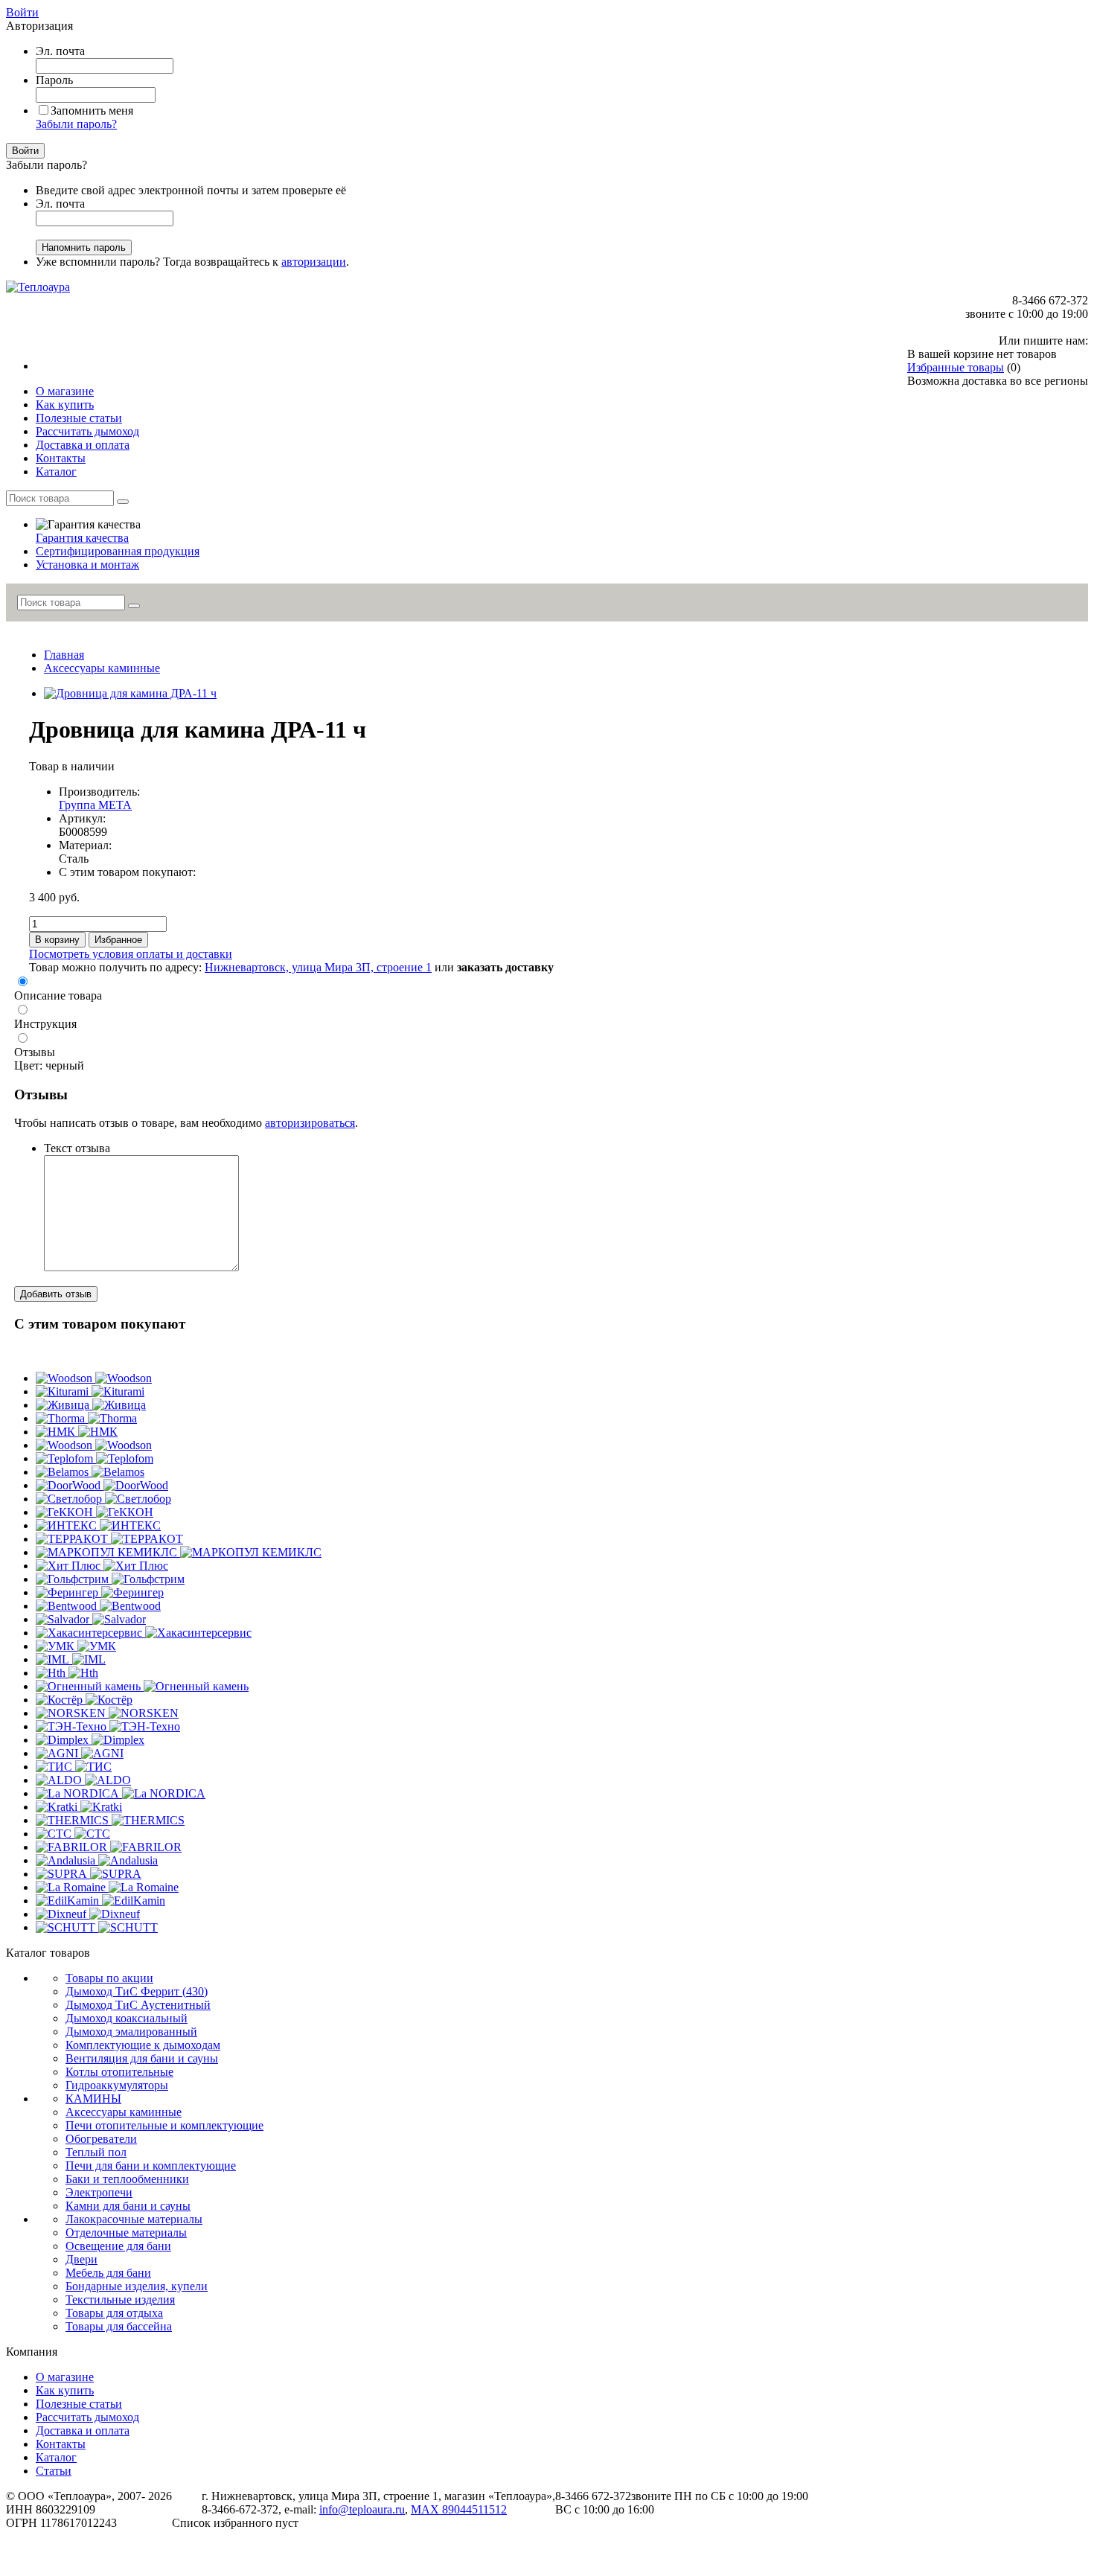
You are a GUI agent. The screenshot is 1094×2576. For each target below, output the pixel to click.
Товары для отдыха (114, 2313)
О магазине (65, 2377)
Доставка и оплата (83, 2430)
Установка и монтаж (87, 565)
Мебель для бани (108, 2273)
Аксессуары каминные (102, 668)
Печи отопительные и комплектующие (164, 2125)
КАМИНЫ (93, 2099)
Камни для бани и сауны (128, 2206)
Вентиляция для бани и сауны (142, 2058)
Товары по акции (109, 1978)
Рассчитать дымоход (87, 2417)
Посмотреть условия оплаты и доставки (131, 954)
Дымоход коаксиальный (127, 2018)
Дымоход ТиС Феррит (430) (137, 1991)
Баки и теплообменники (127, 2179)
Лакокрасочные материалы (134, 2219)
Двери (81, 2259)
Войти (22, 12)
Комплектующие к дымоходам (143, 2045)
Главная (64, 655)
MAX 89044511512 (459, 2509)
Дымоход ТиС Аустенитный (138, 2005)
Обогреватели (101, 2139)
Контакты (61, 2444)
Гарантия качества (82, 538)
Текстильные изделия (120, 2299)
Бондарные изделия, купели (137, 2286)
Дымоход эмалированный (131, 2032)
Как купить (65, 2390)
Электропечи (99, 2192)
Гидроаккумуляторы (117, 2085)
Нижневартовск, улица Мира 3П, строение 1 (318, 967)
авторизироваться (310, 1123)
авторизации (314, 262)
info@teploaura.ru (362, 2509)
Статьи (54, 2471)
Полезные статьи (79, 2404)
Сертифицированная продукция (118, 551)
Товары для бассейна (119, 2326)
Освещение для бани (118, 2246)
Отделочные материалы (126, 2233)
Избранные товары (956, 367)
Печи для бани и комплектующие (151, 2166)
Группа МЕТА (95, 805)
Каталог (56, 2457)
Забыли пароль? (76, 124)
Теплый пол (96, 2152)
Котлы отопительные (119, 2072)
